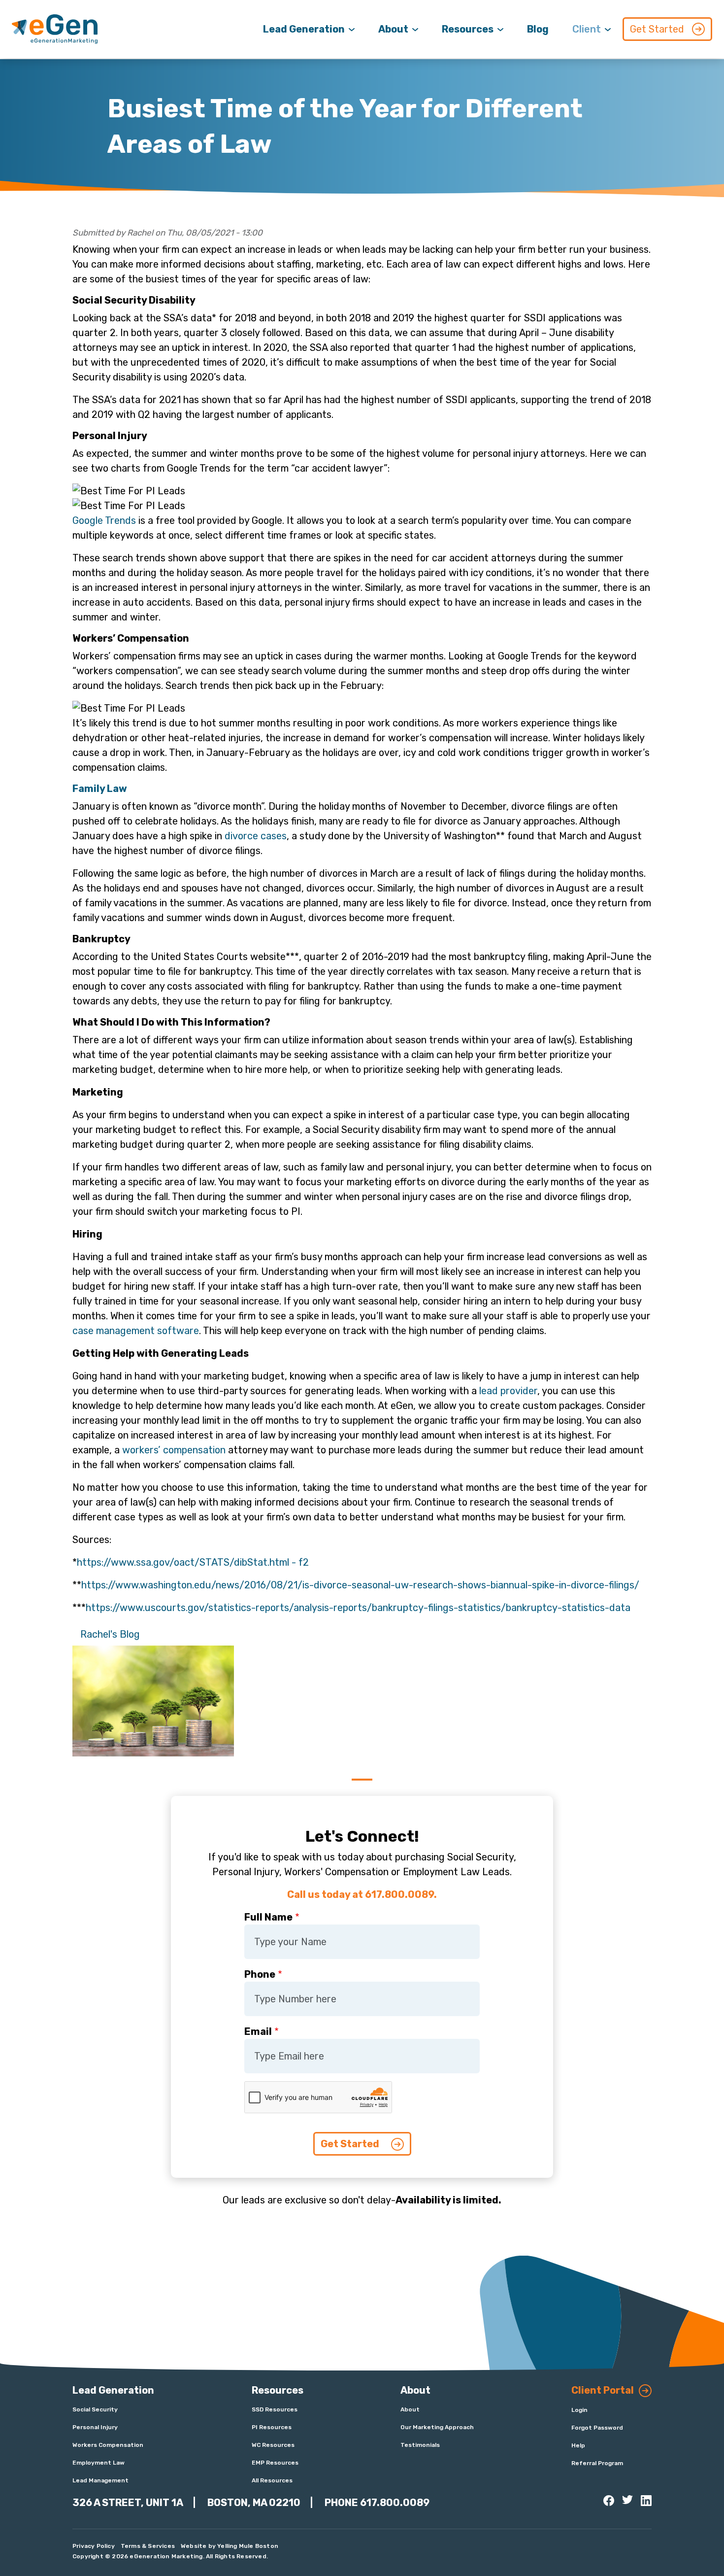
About (393, 29)
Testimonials (420, 2445)
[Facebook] (609, 2501)
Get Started (657, 29)
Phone (260, 1974)
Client (587, 29)
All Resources (272, 2480)
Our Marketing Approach (437, 2427)
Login (579, 2410)
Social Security (95, 2409)
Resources (468, 29)
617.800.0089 (395, 2503)
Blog (538, 29)
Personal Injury (95, 2427)
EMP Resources (275, 2463)
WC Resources (273, 2445)
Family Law (100, 789)
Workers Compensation (108, 2445)
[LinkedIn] (646, 2501)
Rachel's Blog (110, 1634)
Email (258, 2031)
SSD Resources (275, 2409)
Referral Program (597, 2463)
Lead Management (100, 2480)
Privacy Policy (94, 2546)
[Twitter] (627, 2500)
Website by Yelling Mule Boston (230, 2546)
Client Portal (603, 2390)
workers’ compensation (174, 1450)
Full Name (268, 1917)
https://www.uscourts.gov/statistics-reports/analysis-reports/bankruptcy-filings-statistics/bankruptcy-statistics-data (358, 1608)
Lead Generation (304, 29)
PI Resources (272, 2427)
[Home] (55, 29)
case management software (136, 1331)
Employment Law (99, 2463)
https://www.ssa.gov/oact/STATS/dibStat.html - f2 (193, 1562)
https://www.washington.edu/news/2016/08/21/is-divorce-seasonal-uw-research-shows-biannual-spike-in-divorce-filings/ (360, 1585)
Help (578, 2445)
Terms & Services (148, 2546)
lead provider (508, 1391)
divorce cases (256, 836)
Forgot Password (597, 2428)
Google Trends (104, 520)
